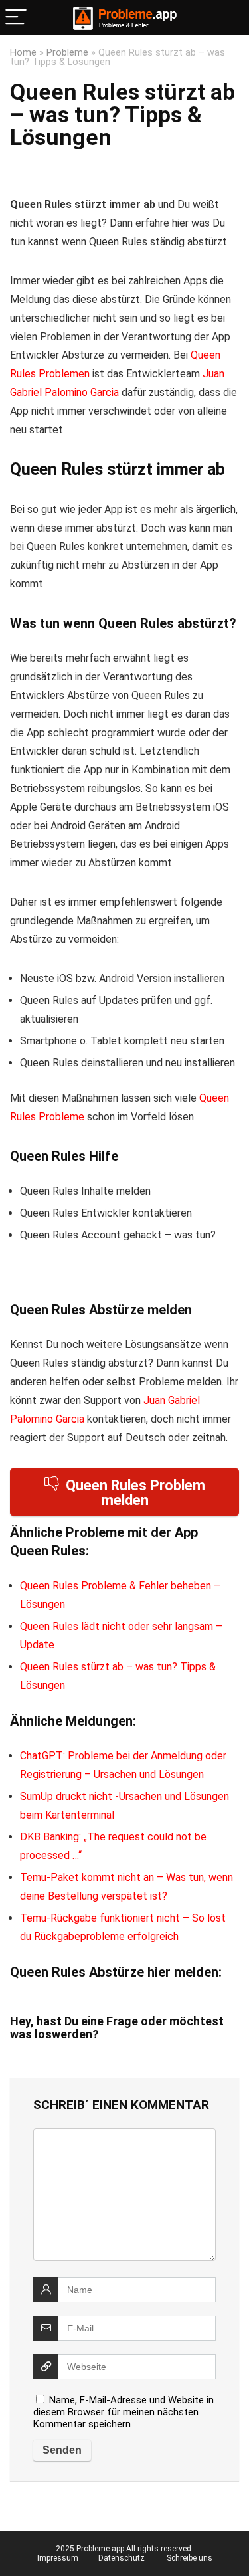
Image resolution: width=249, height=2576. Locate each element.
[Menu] (16, 18)
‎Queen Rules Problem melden (135, 1493)
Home (23, 53)
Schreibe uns (190, 2558)
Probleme (67, 53)
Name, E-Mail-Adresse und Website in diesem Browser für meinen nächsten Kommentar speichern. (124, 2412)
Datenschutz (122, 2558)
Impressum (58, 2558)
